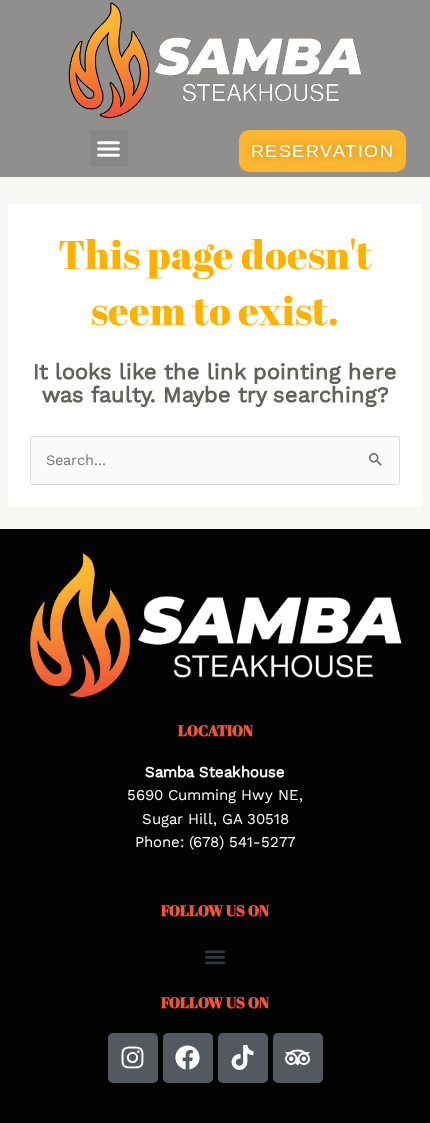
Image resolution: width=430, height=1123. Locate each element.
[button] (109, 149)
